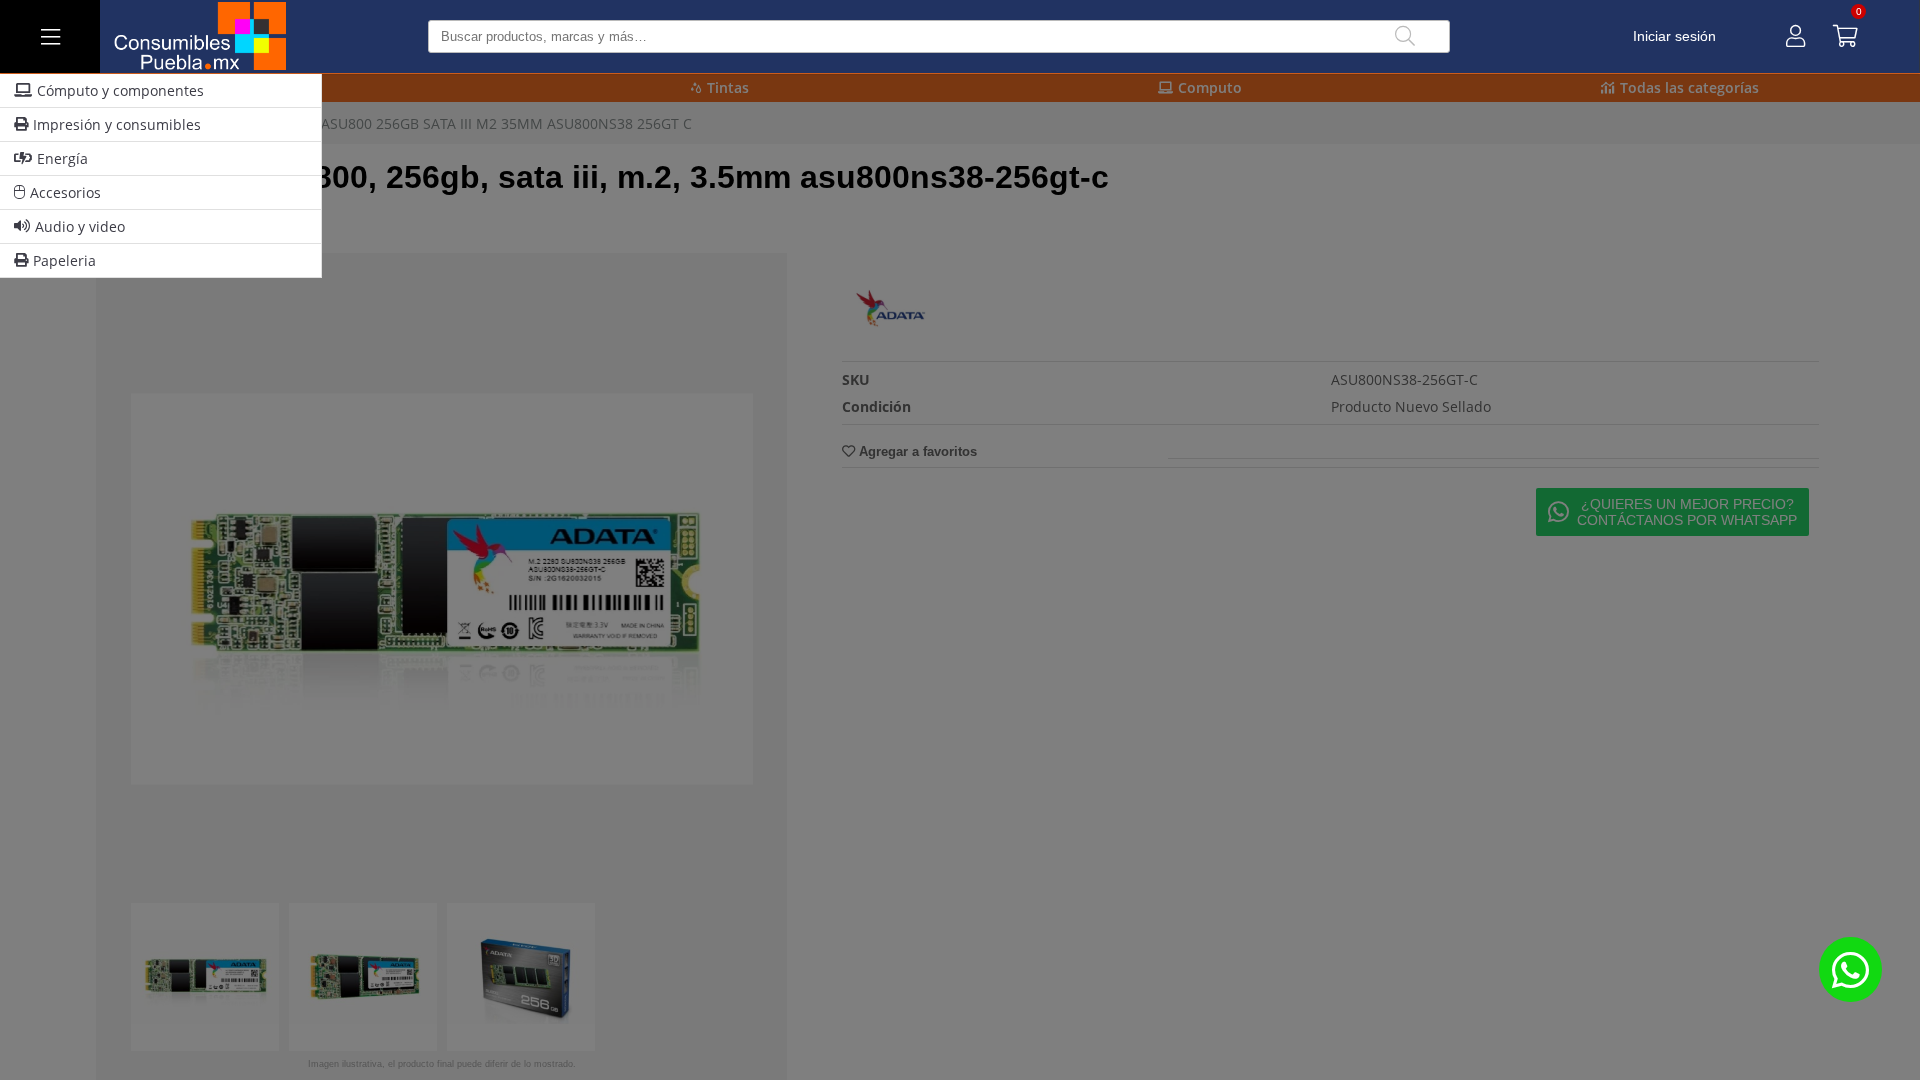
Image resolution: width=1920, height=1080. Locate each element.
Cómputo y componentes (120, 90)
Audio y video (80, 226)
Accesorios (65, 192)
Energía (62, 158)
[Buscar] (1405, 36)
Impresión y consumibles (117, 124)
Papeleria (64, 260)
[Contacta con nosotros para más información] (1850, 969)
